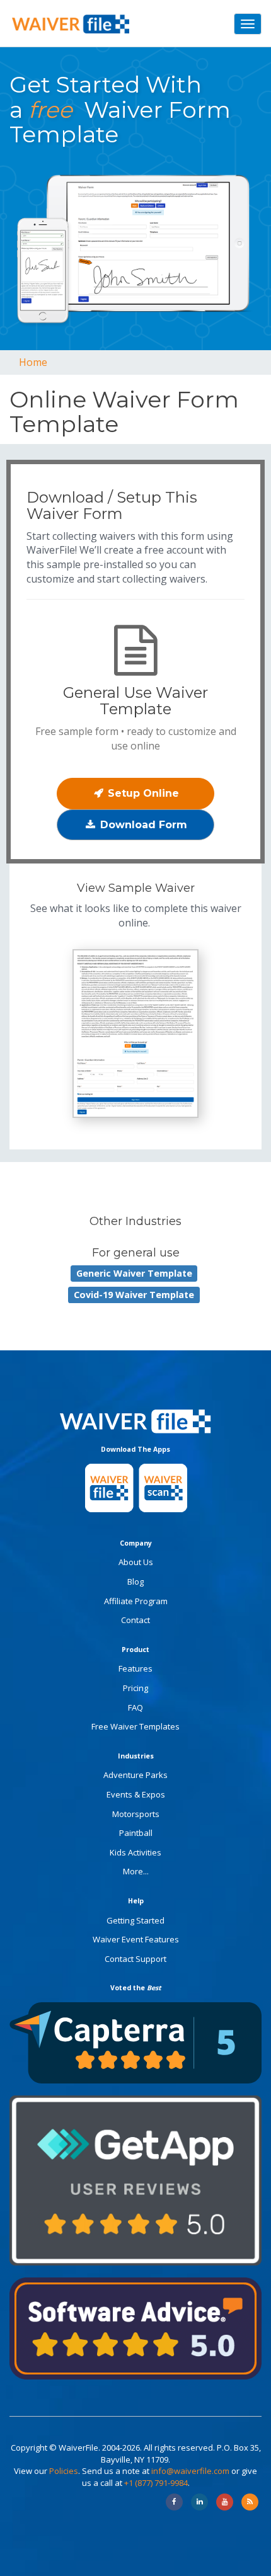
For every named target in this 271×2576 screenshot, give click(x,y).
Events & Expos (136, 1794)
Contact (135, 1620)
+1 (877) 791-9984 (156, 2483)
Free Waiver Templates (135, 1726)
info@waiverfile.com (190, 2471)
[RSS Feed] (250, 2502)
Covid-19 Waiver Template (134, 1295)
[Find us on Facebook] (174, 2502)
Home (33, 362)
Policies (64, 2471)
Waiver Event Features (136, 1939)
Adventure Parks (135, 1775)
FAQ (135, 1707)
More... (136, 1871)
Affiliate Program (136, 1601)
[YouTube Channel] (225, 2502)
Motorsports (136, 1814)
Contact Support (135, 1959)
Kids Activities (135, 1852)
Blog (135, 1582)
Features (135, 1668)
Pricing (135, 1688)
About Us (136, 1562)
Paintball (136, 1833)
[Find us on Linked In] (199, 2502)
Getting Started (135, 1920)
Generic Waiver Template (134, 1273)
